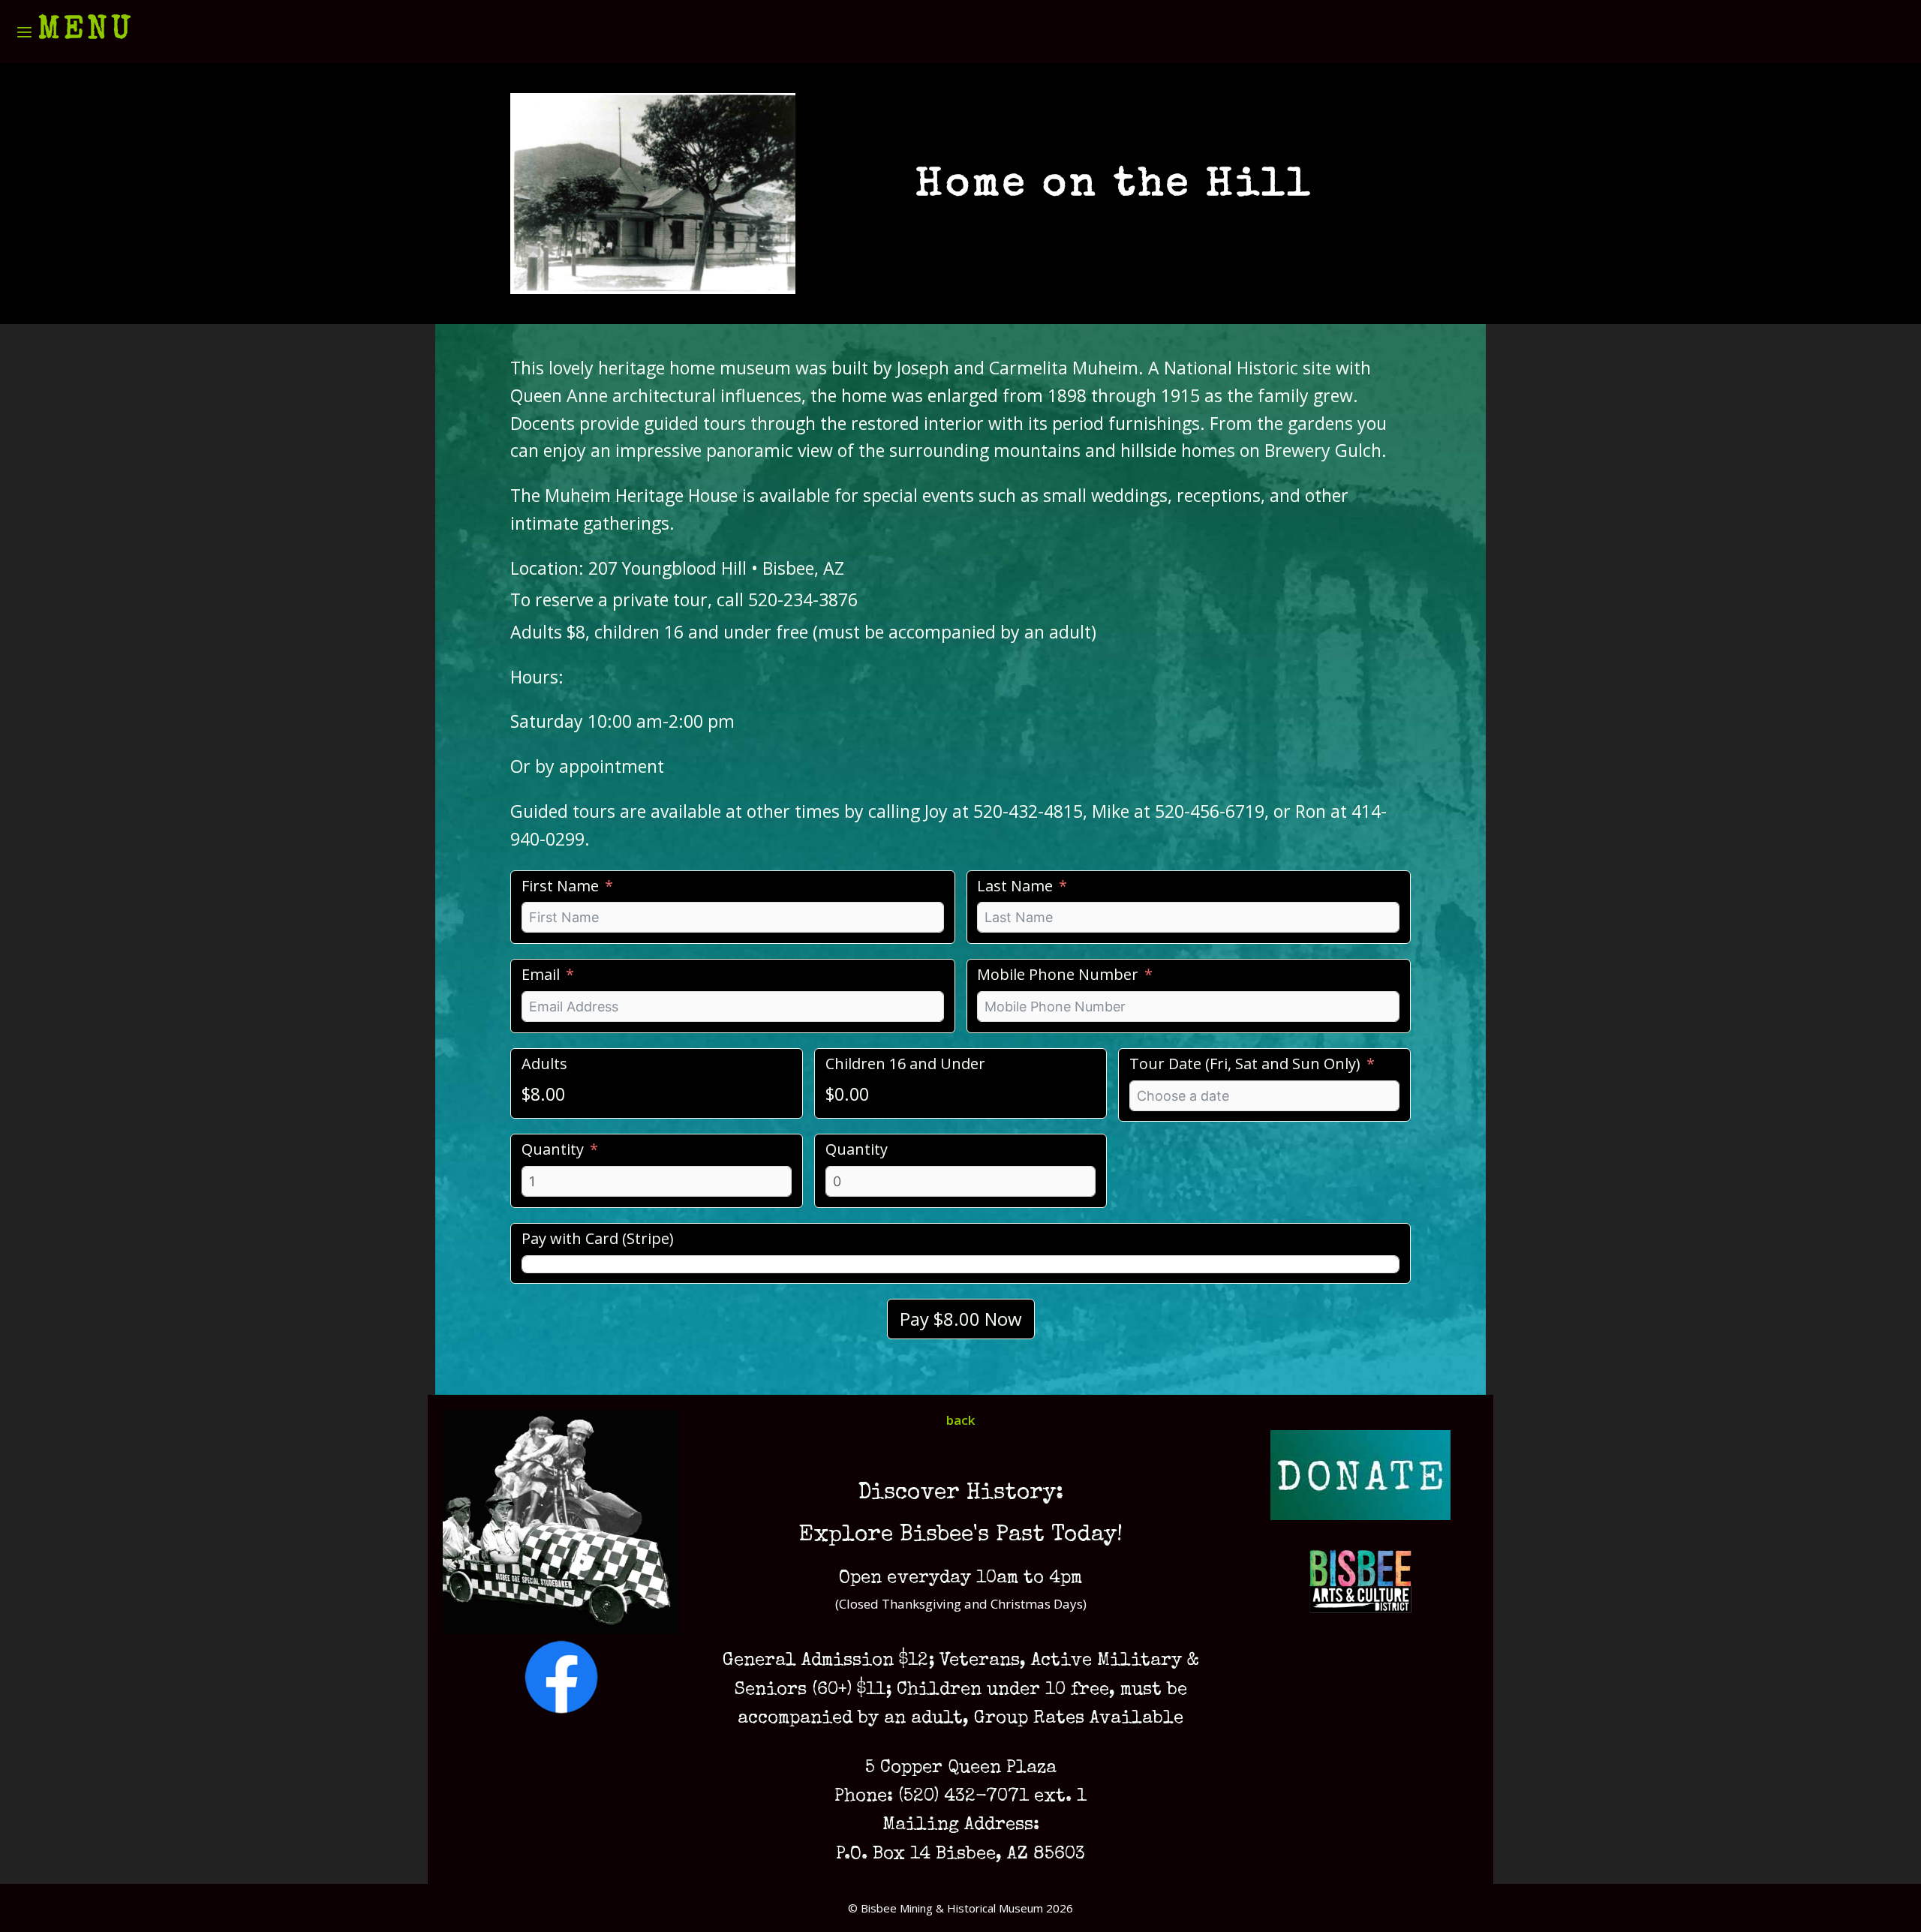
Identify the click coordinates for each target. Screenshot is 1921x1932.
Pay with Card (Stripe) (598, 1238)
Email (541, 974)
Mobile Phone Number (1058, 974)
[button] (75, 32)
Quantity (553, 1149)
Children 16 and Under (905, 1064)
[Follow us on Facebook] (561, 1710)
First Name (560, 886)
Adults (544, 1064)
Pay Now (961, 1319)
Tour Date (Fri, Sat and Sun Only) (1245, 1064)
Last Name (1015, 886)
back (960, 1420)
